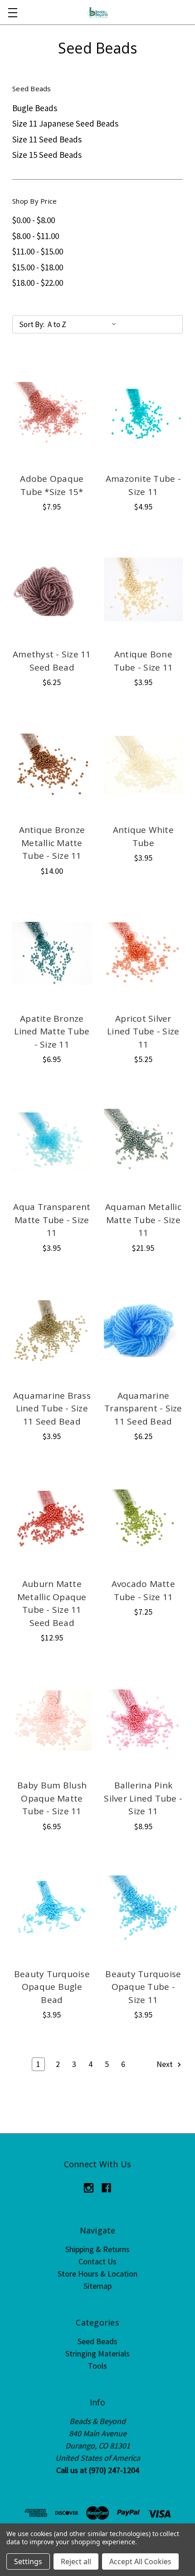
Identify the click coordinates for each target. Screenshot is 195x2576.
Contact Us (97, 2261)
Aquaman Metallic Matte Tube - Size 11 (143, 1220)
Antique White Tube (143, 836)
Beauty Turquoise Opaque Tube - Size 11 (143, 1987)
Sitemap (97, 2286)
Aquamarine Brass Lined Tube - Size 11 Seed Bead (52, 1408)
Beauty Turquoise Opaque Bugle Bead (52, 1987)
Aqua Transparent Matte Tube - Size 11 (52, 1220)
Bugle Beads (35, 108)
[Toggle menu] (12, 12)
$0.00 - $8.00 (34, 220)
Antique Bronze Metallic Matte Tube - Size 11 (52, 843)
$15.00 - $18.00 (38, 267)
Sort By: (32, 324)
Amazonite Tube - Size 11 (143, 485)
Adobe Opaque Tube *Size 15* (52, 485)
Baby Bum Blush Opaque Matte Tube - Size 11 (52, 1798)
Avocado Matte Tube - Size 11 (143, 1590)
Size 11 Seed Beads (47, 139)
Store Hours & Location (97, 2274)
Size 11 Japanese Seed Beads (65, 123)
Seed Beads (97, 2341)
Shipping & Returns (97, 2249)
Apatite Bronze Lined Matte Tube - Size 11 (52, 1031)
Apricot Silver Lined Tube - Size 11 (143, 1031)
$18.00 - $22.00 (38, 283)
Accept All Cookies (140, 2561)
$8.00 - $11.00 (36, 236)
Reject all (76, 2561)
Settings (28, 2561)
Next (166, 2064)
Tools (97, 2366)
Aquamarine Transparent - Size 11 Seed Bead (143, 1408)
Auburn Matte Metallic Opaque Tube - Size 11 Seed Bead (52, 1603)
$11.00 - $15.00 (38, 251)
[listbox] (84, 324)
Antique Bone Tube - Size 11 (144, 661)
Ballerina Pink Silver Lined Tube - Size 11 (143, 1798)
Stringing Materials (97, 2353)
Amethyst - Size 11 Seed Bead (52, 661)
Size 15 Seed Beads (47, 155)
